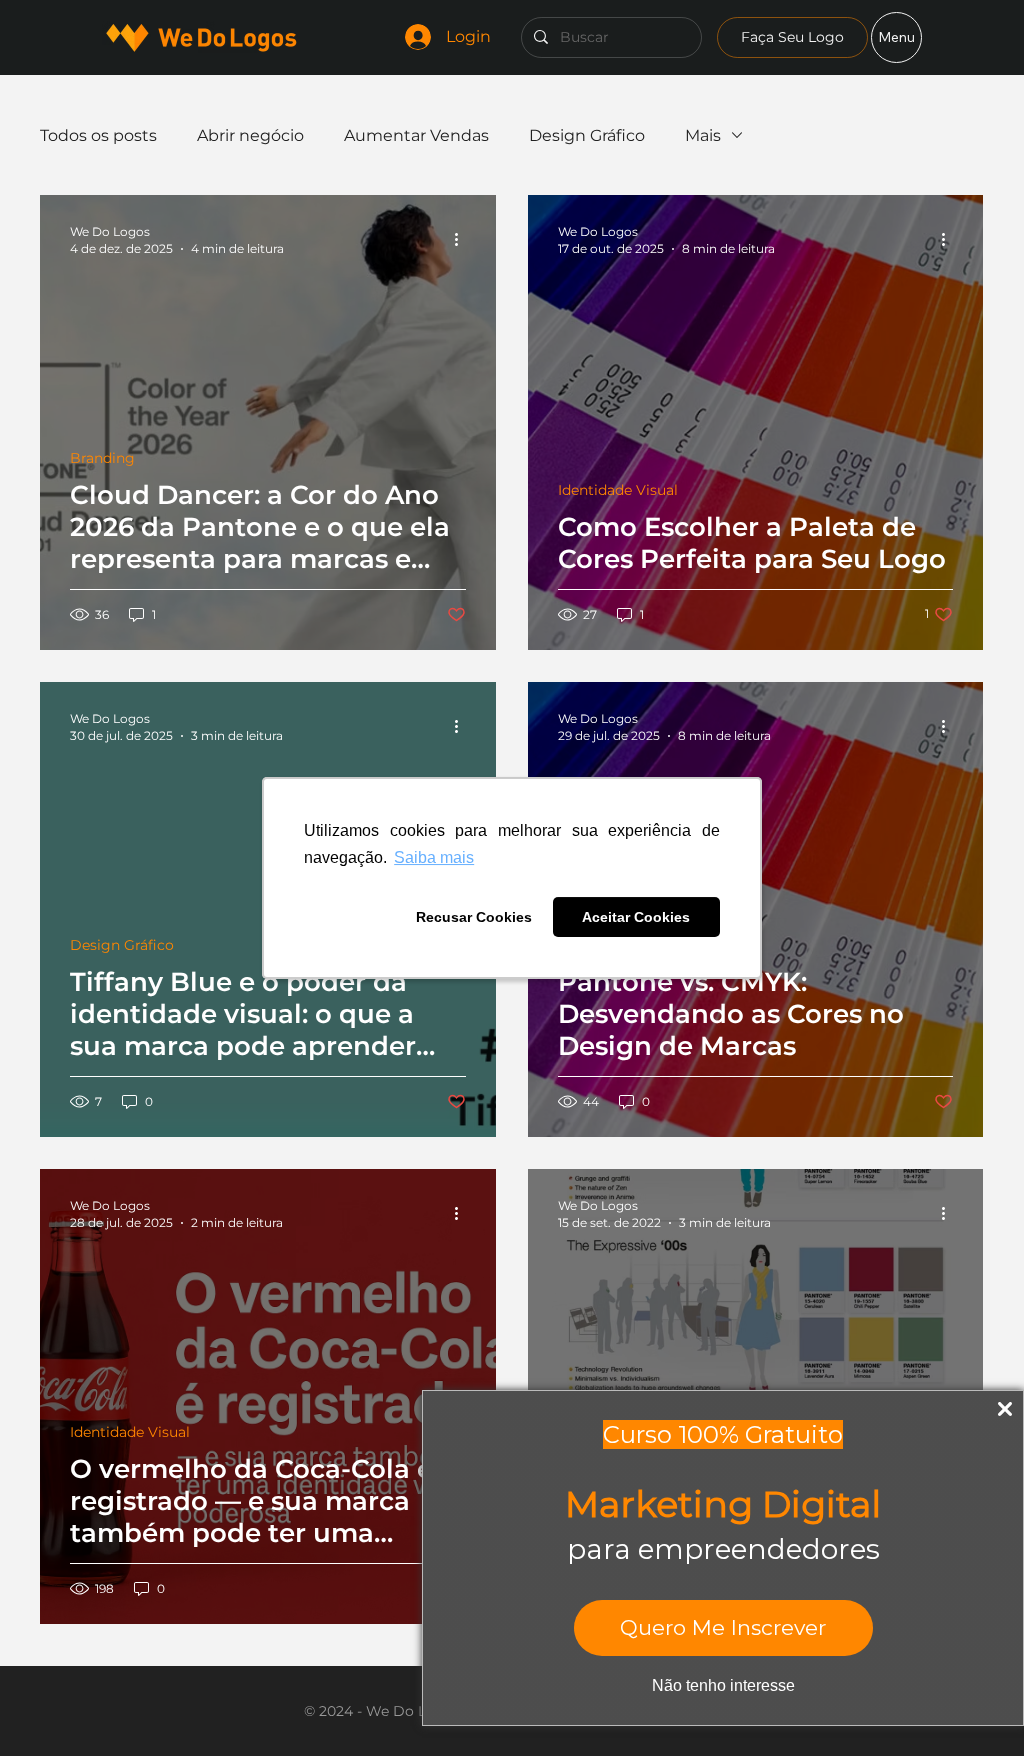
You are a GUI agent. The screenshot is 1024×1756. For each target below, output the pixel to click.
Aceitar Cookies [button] (636, 917)
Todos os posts (98, 135)
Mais (703, 135)
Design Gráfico (587, 135)
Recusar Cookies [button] (474, 917)
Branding (102, 458)
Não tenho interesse (723, 1685)
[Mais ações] (463, 239)
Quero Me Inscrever (723, 1627)
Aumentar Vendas (416, 135)
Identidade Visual (618, 490)
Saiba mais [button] (434, 857)
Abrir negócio (250, 135)
